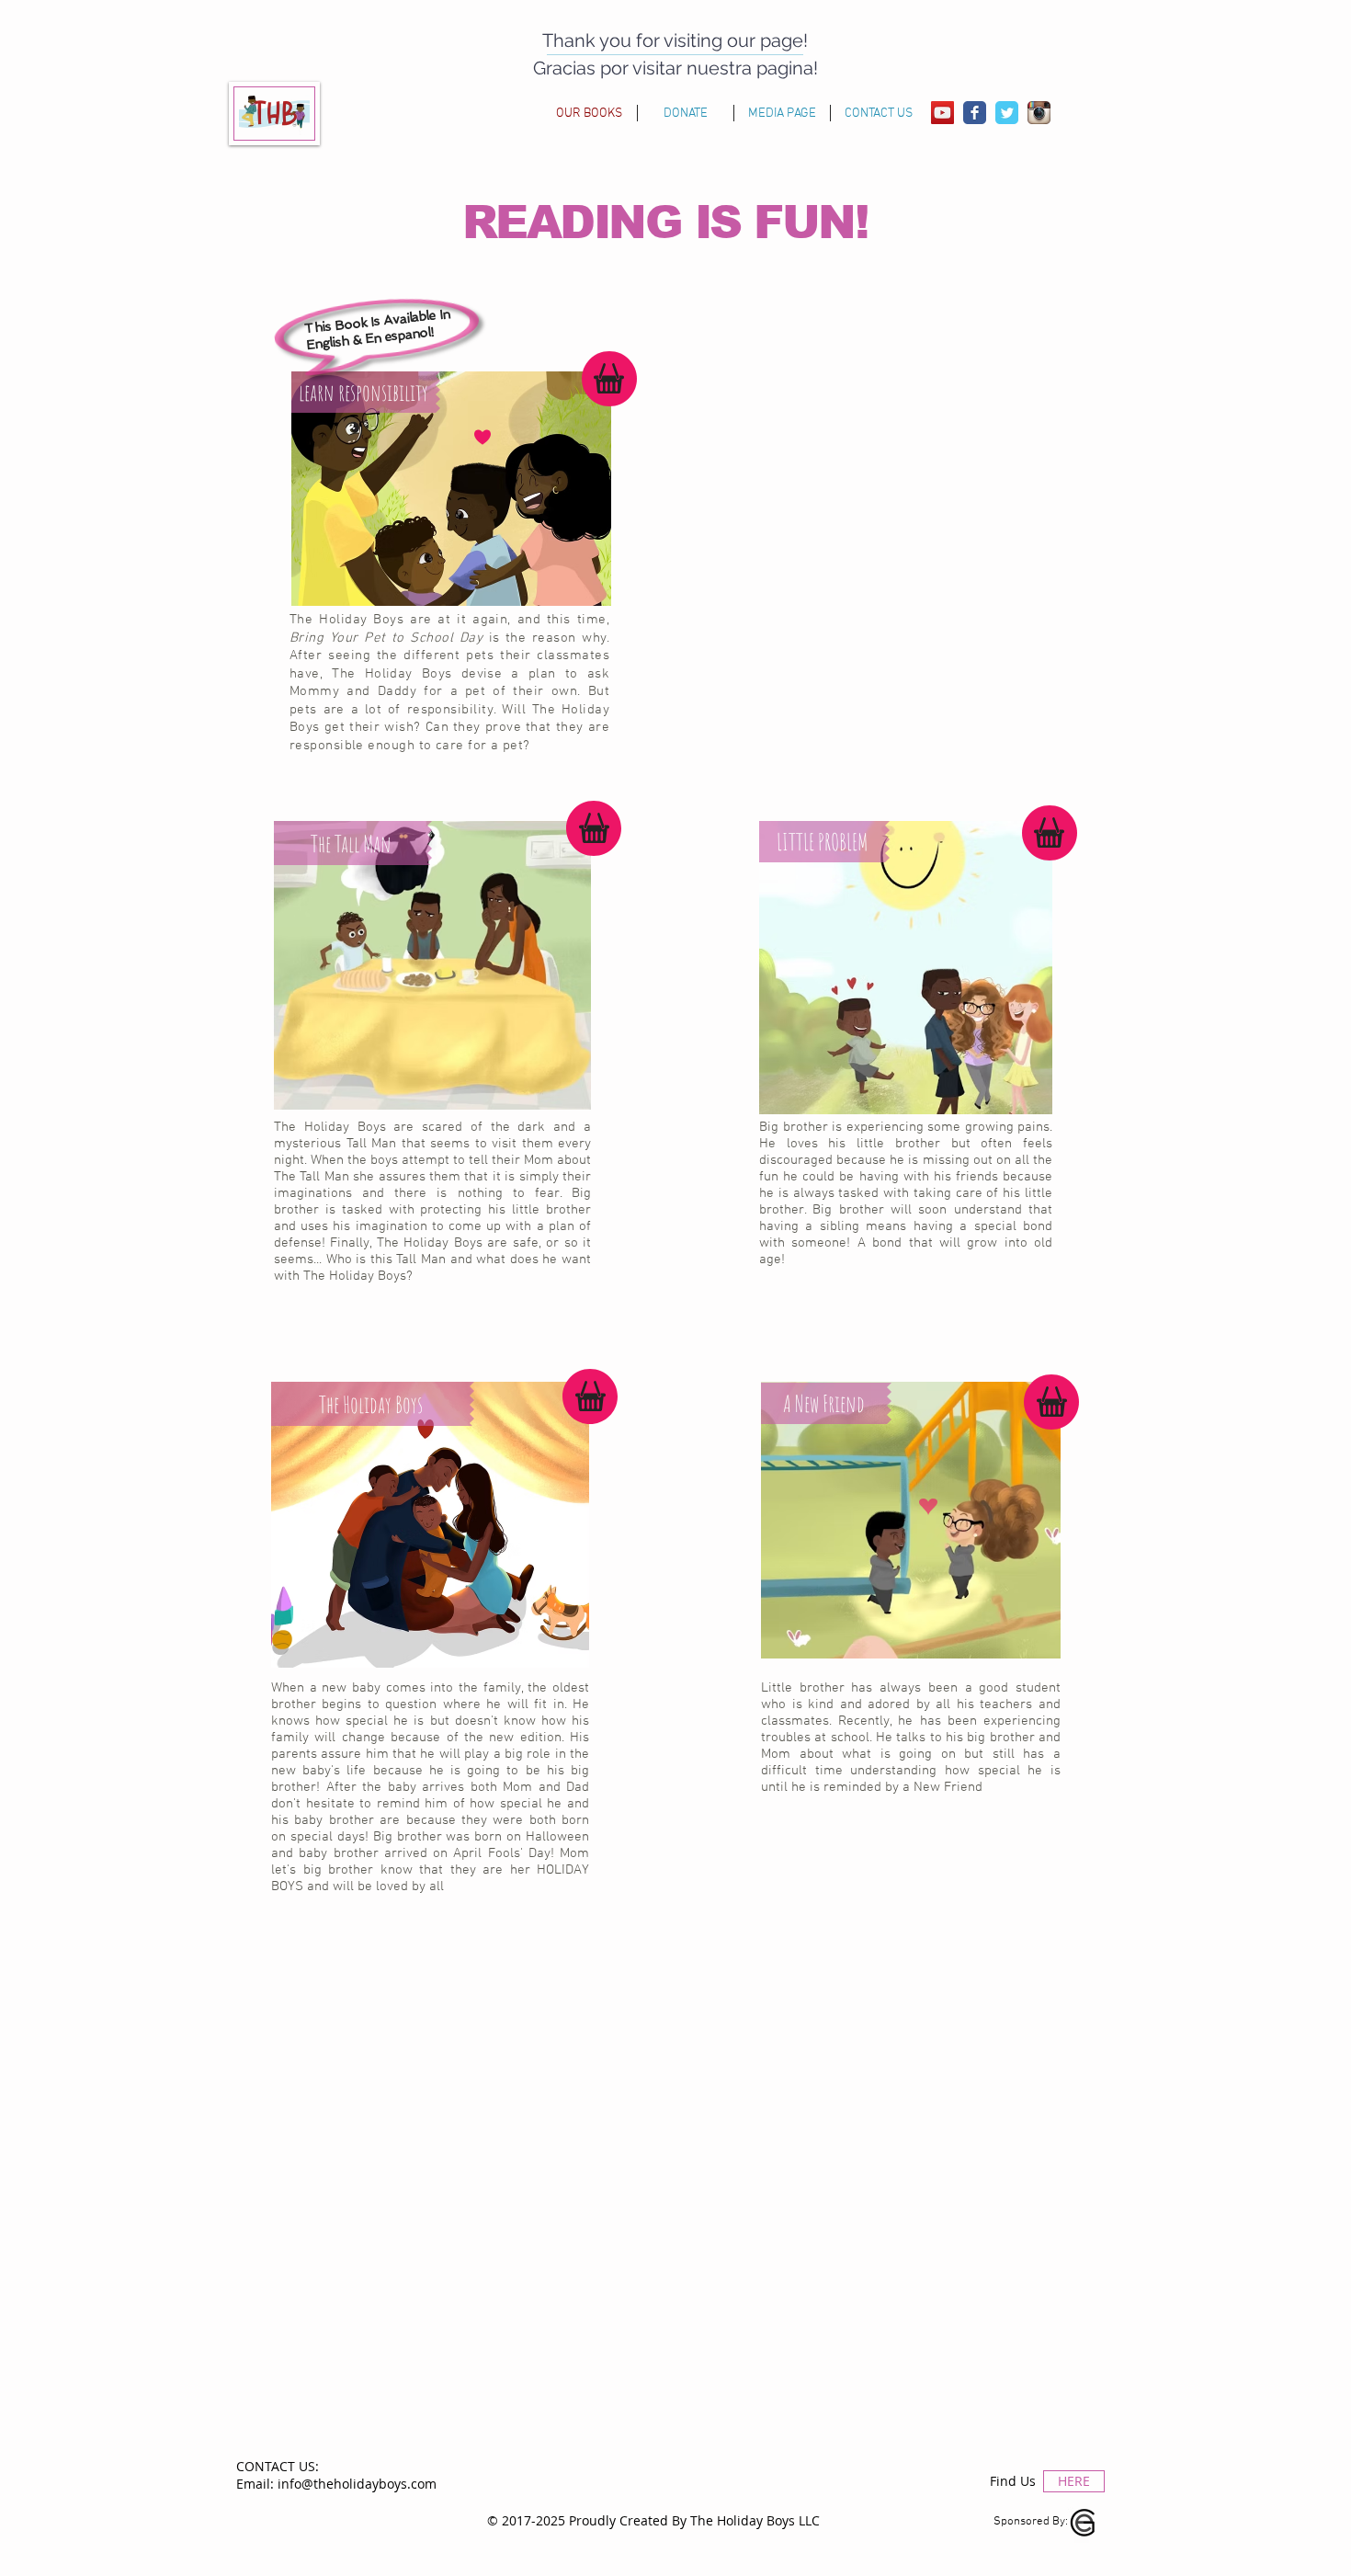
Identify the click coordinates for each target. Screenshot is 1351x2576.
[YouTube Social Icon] (942, 113)
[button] (366, 392)
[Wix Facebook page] (975, 113)
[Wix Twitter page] (1007, 113)
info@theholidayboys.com (357, 2484)
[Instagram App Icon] (1039, 113)
